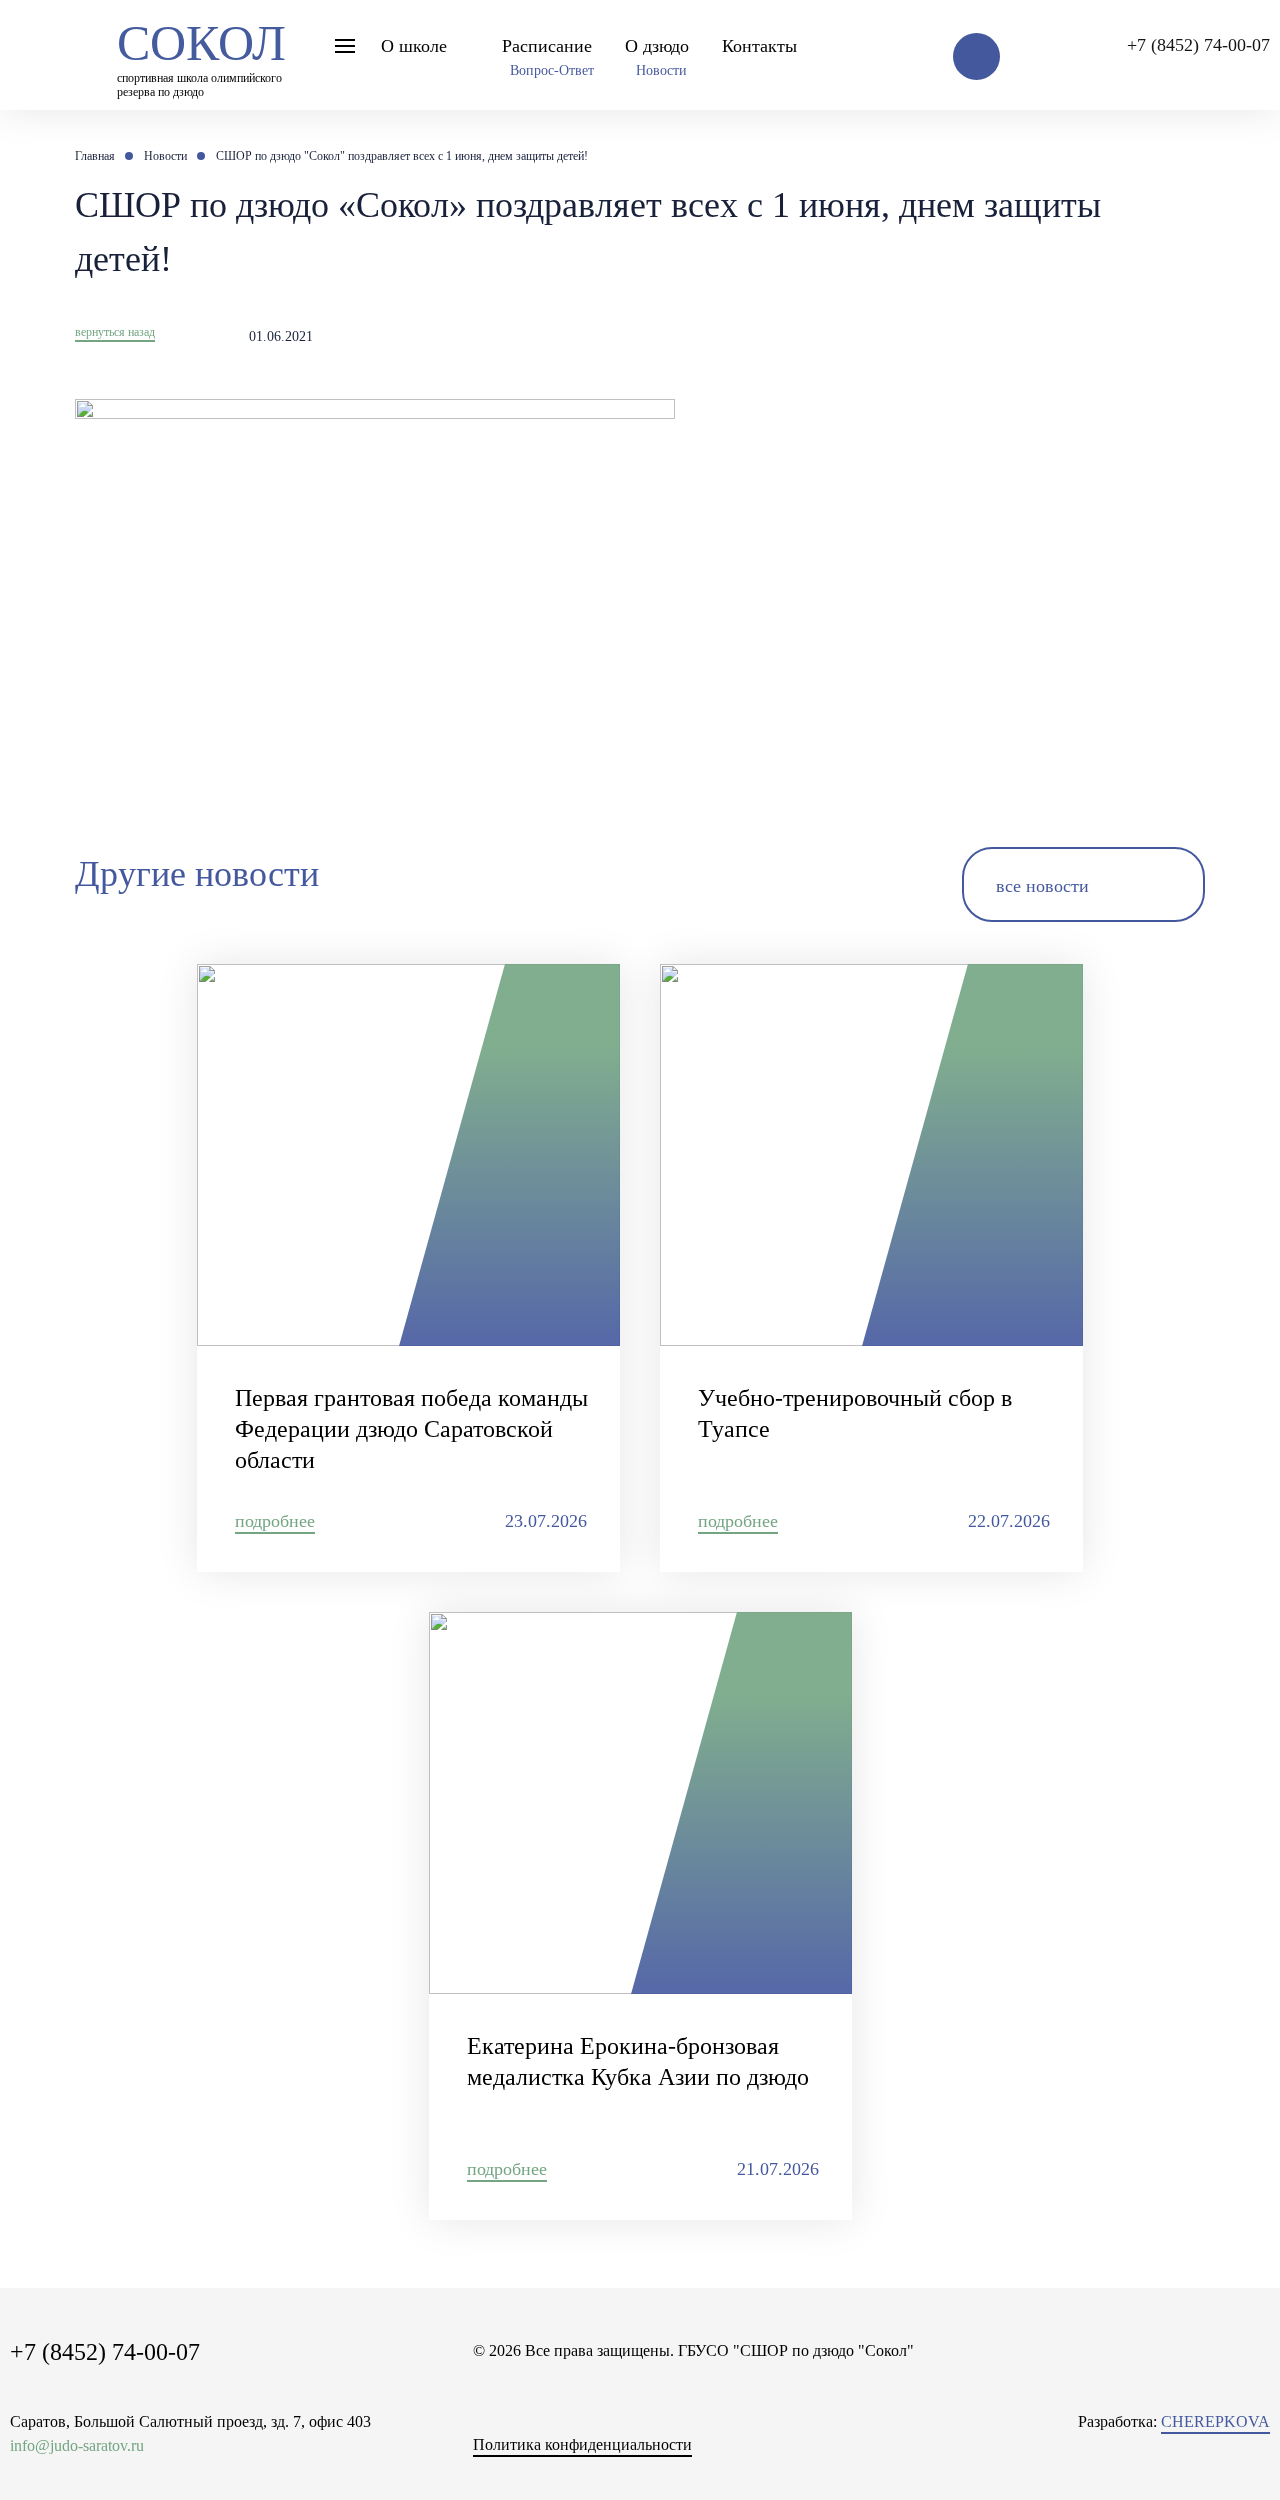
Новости (661, 70)
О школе (414, 46)
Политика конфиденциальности (582, 2445)
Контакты (759, 46)
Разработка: (1174, 2421)
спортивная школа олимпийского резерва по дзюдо (201, 54)
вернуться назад (115, 332)
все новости (1042, 886)
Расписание (547, 46)
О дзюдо (657, 46)
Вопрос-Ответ (552, 70)
